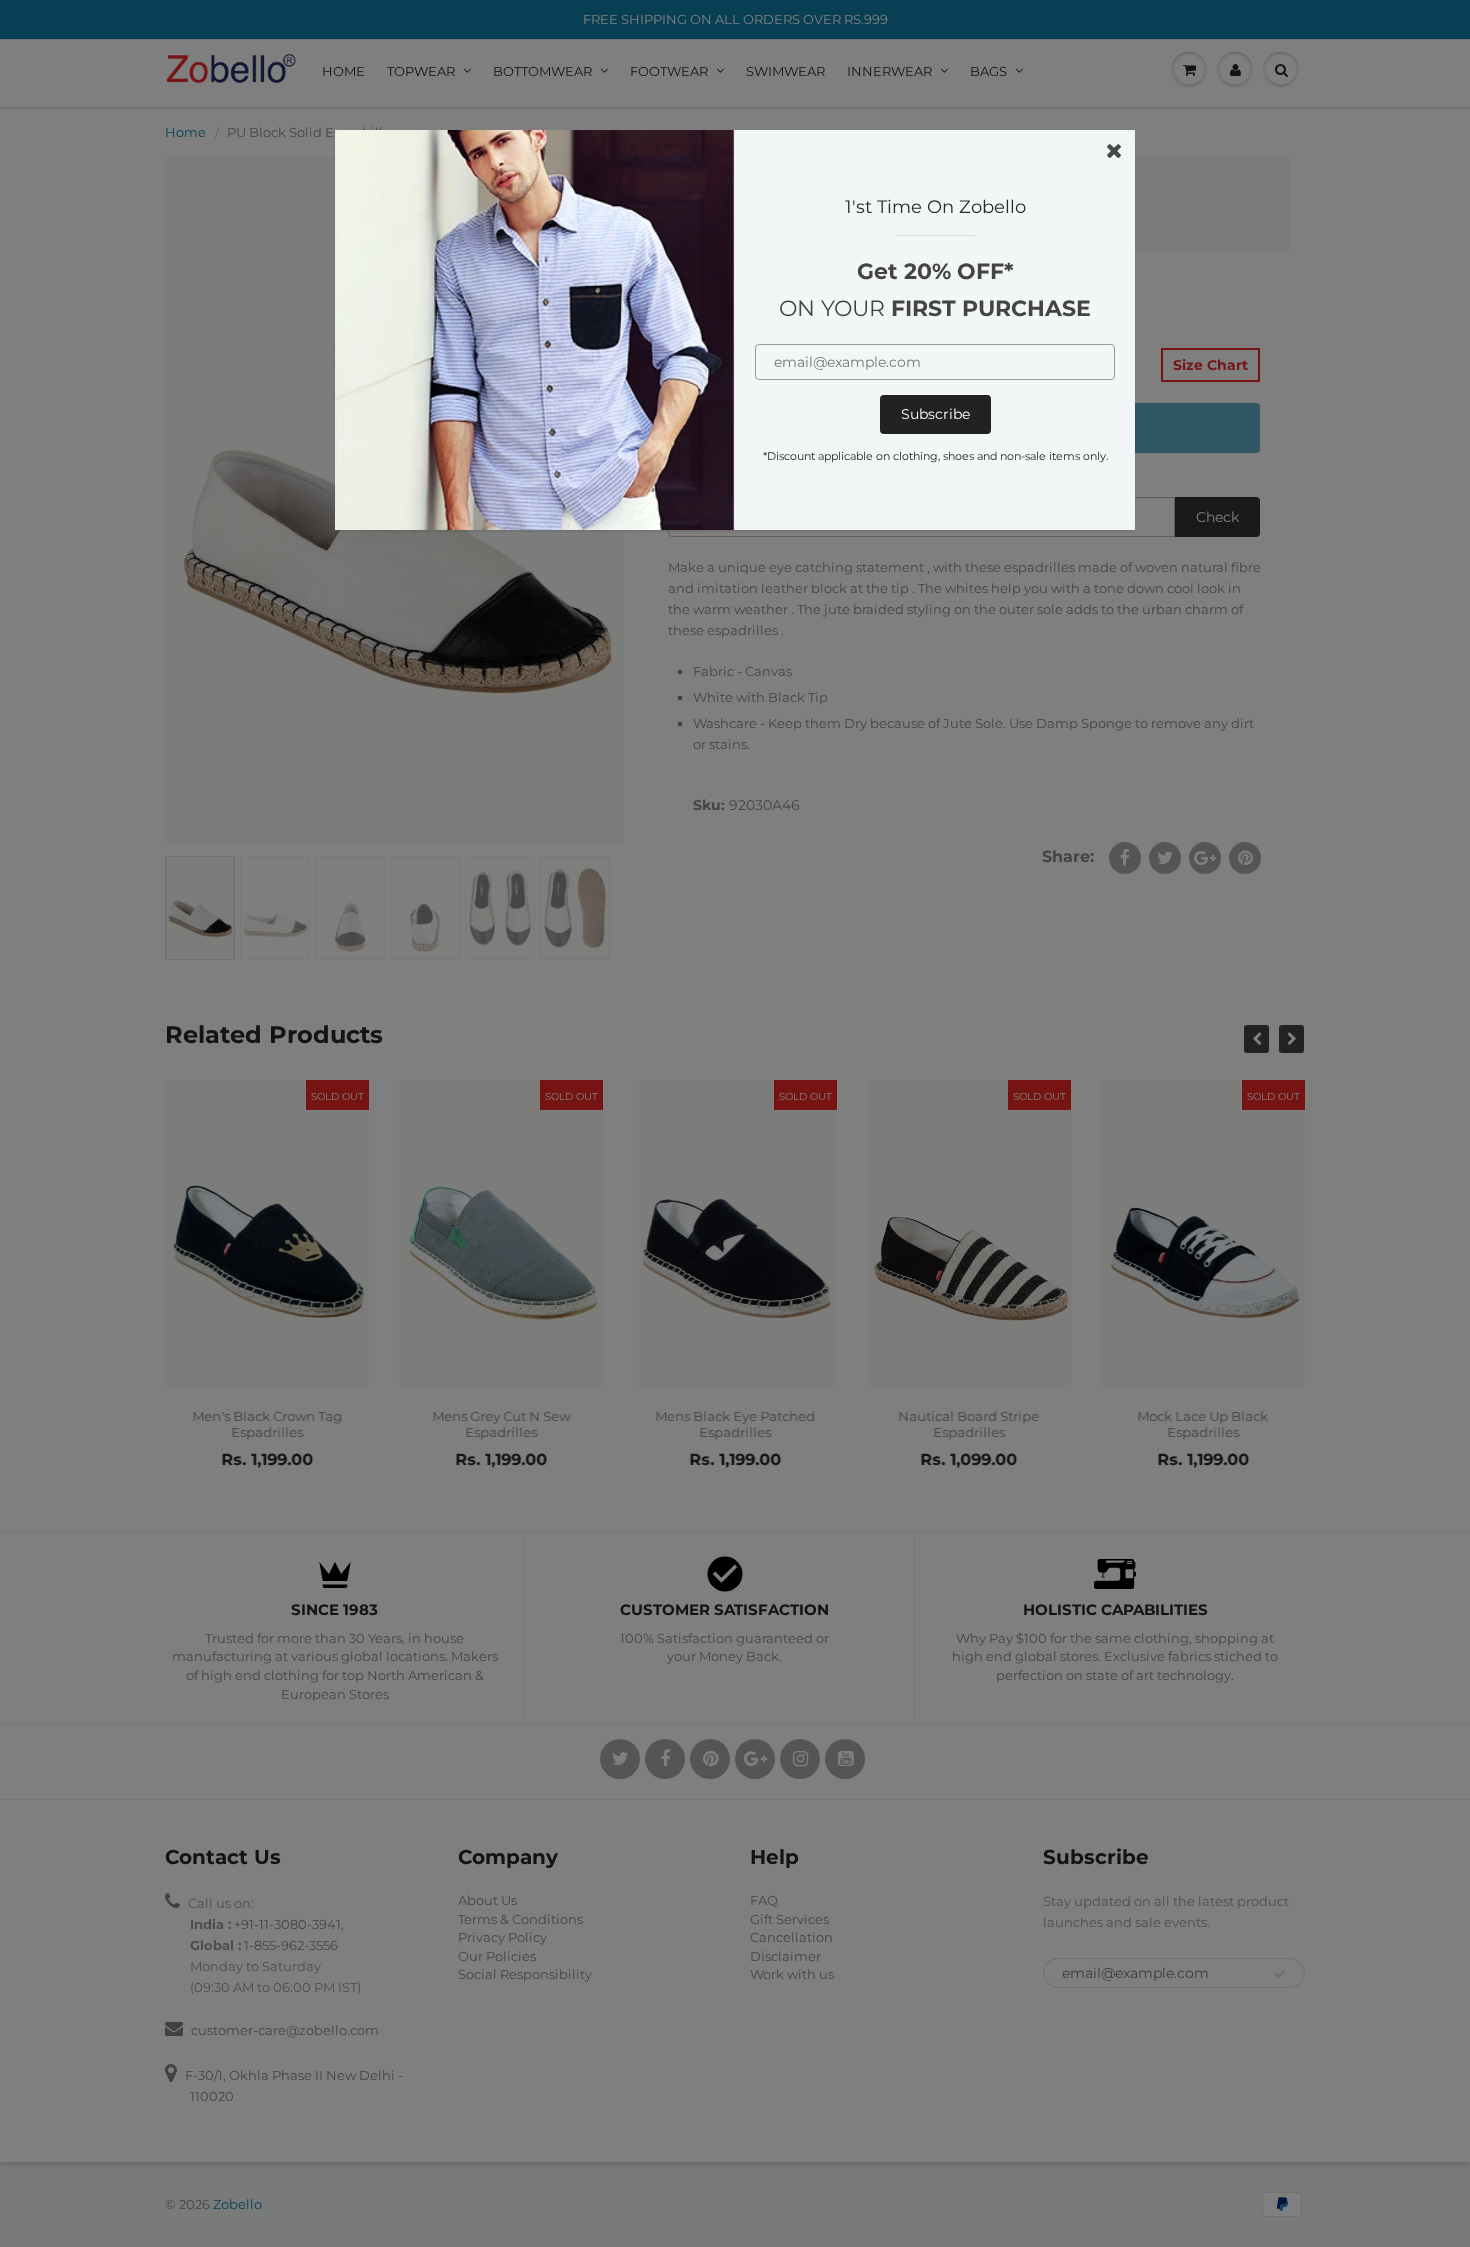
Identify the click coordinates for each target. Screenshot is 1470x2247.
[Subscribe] (935, 414)
